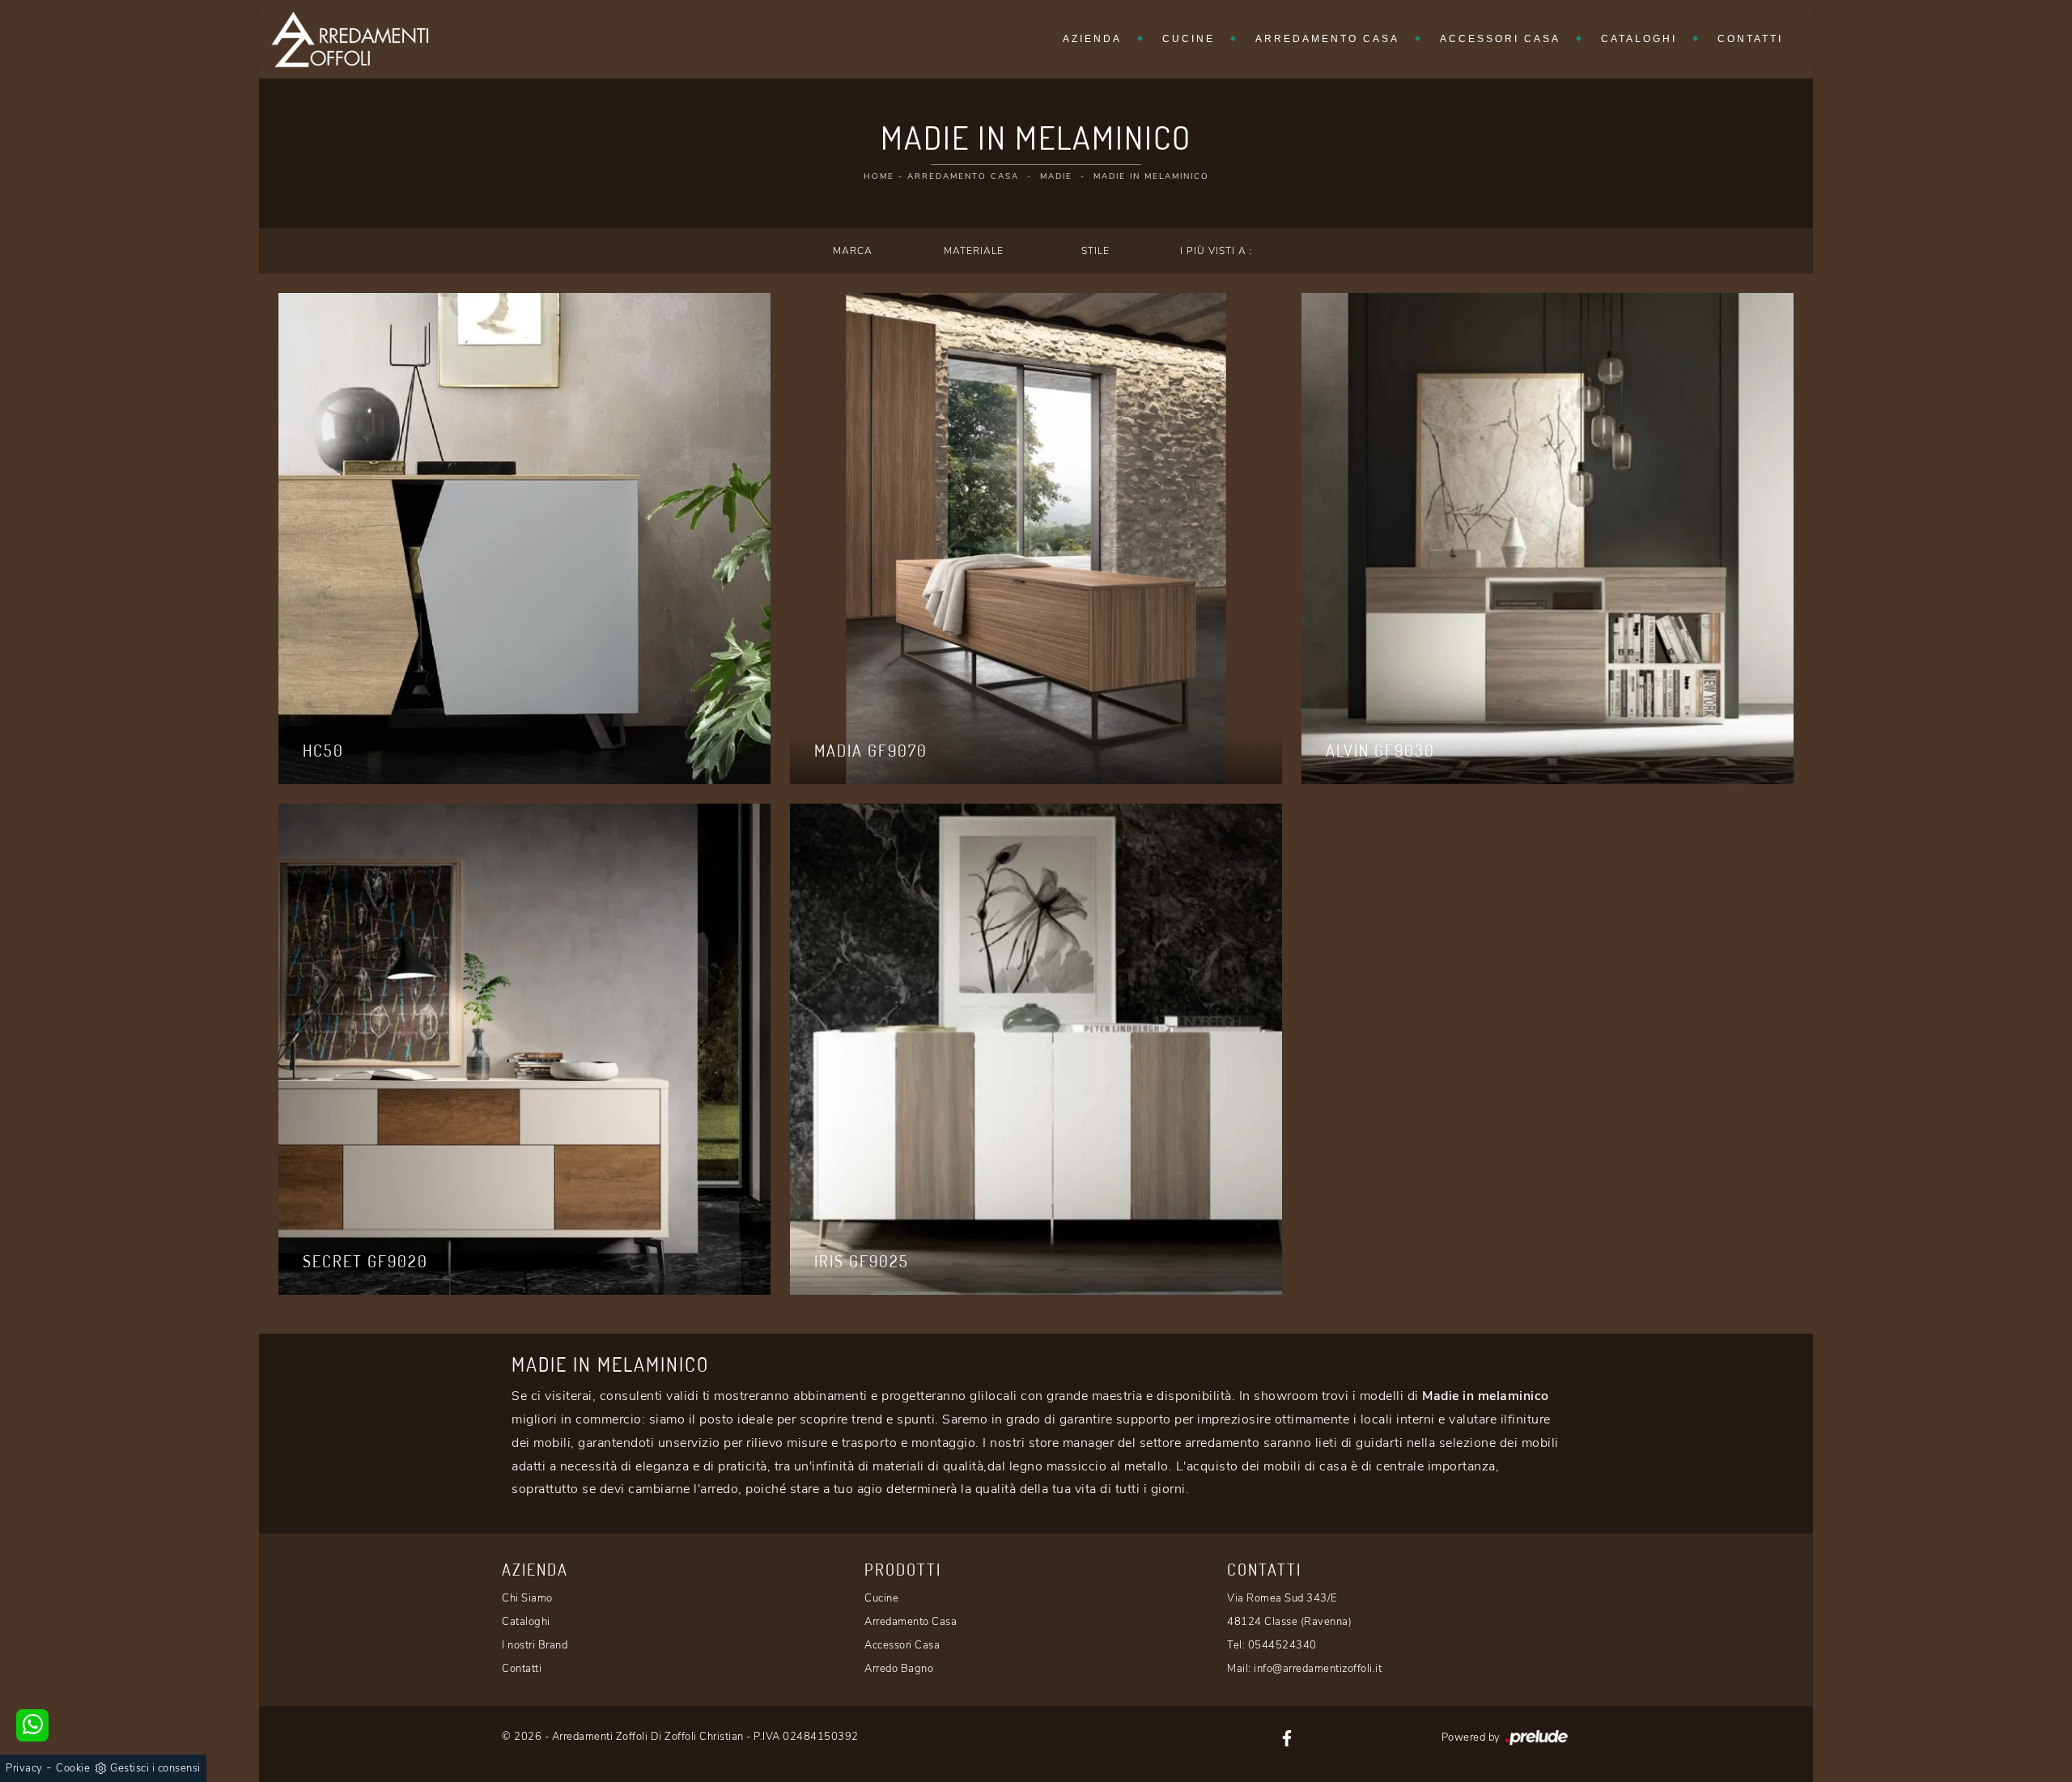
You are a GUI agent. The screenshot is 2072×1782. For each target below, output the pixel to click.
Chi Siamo (527, 1598)
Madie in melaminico (1151, 176)
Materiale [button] (974, 251)
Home (879, 176)
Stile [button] (1095, 251)
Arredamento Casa (1327, 39)
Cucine (1189, 39)
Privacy (24, 1768)
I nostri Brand (535, 1645)
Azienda (1092, 39)
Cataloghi (1639, 39)
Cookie (73, 1768)
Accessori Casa (1500, 39)
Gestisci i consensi (155, 1768)
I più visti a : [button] (1216, 251)
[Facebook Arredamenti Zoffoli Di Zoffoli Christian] (1287, 1737)
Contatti (1750, 39)
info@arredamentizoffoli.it (1318, 1669)
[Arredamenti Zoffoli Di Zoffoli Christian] (350, 39)
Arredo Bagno (899, 1669)
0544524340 (1282, 1645)
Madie (1056, 176)
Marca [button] (853, 251)
